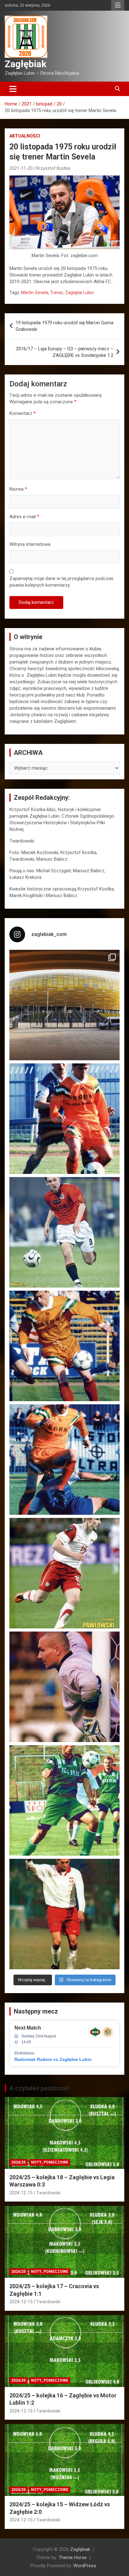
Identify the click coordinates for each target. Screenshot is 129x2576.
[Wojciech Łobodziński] (64, 1232)
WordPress (85, 2566)
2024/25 (18, 2162)
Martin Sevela (35, 293)
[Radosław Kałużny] (64, 1800)
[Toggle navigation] (13, 89)
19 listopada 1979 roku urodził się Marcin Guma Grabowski (64, 326)
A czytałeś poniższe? (39, 2088)
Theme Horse (73, 2557)
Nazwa (18, 489)
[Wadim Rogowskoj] (64, 1460)
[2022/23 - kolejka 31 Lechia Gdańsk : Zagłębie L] (64, 1005)
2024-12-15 (21, 2193)
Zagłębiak (26, 64)
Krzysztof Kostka (53, 168)
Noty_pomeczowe (50, 2162)
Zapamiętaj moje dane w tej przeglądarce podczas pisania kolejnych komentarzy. (61, 582)
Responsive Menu (118, 5)
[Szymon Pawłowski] (64, 1573)
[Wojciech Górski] (64, 1346)
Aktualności (25, 136)
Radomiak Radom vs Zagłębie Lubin (53, 2059)
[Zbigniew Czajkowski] (64, 1119)
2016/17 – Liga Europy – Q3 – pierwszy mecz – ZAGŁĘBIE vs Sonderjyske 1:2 (65, 352)
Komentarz (23, 413)
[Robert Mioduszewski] (64, 1687)
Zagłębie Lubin (80, 293)
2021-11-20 (21, 168)
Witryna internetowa (30, 544)
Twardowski (48, 2193)
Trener (57, 293)
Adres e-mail (24, 517)
